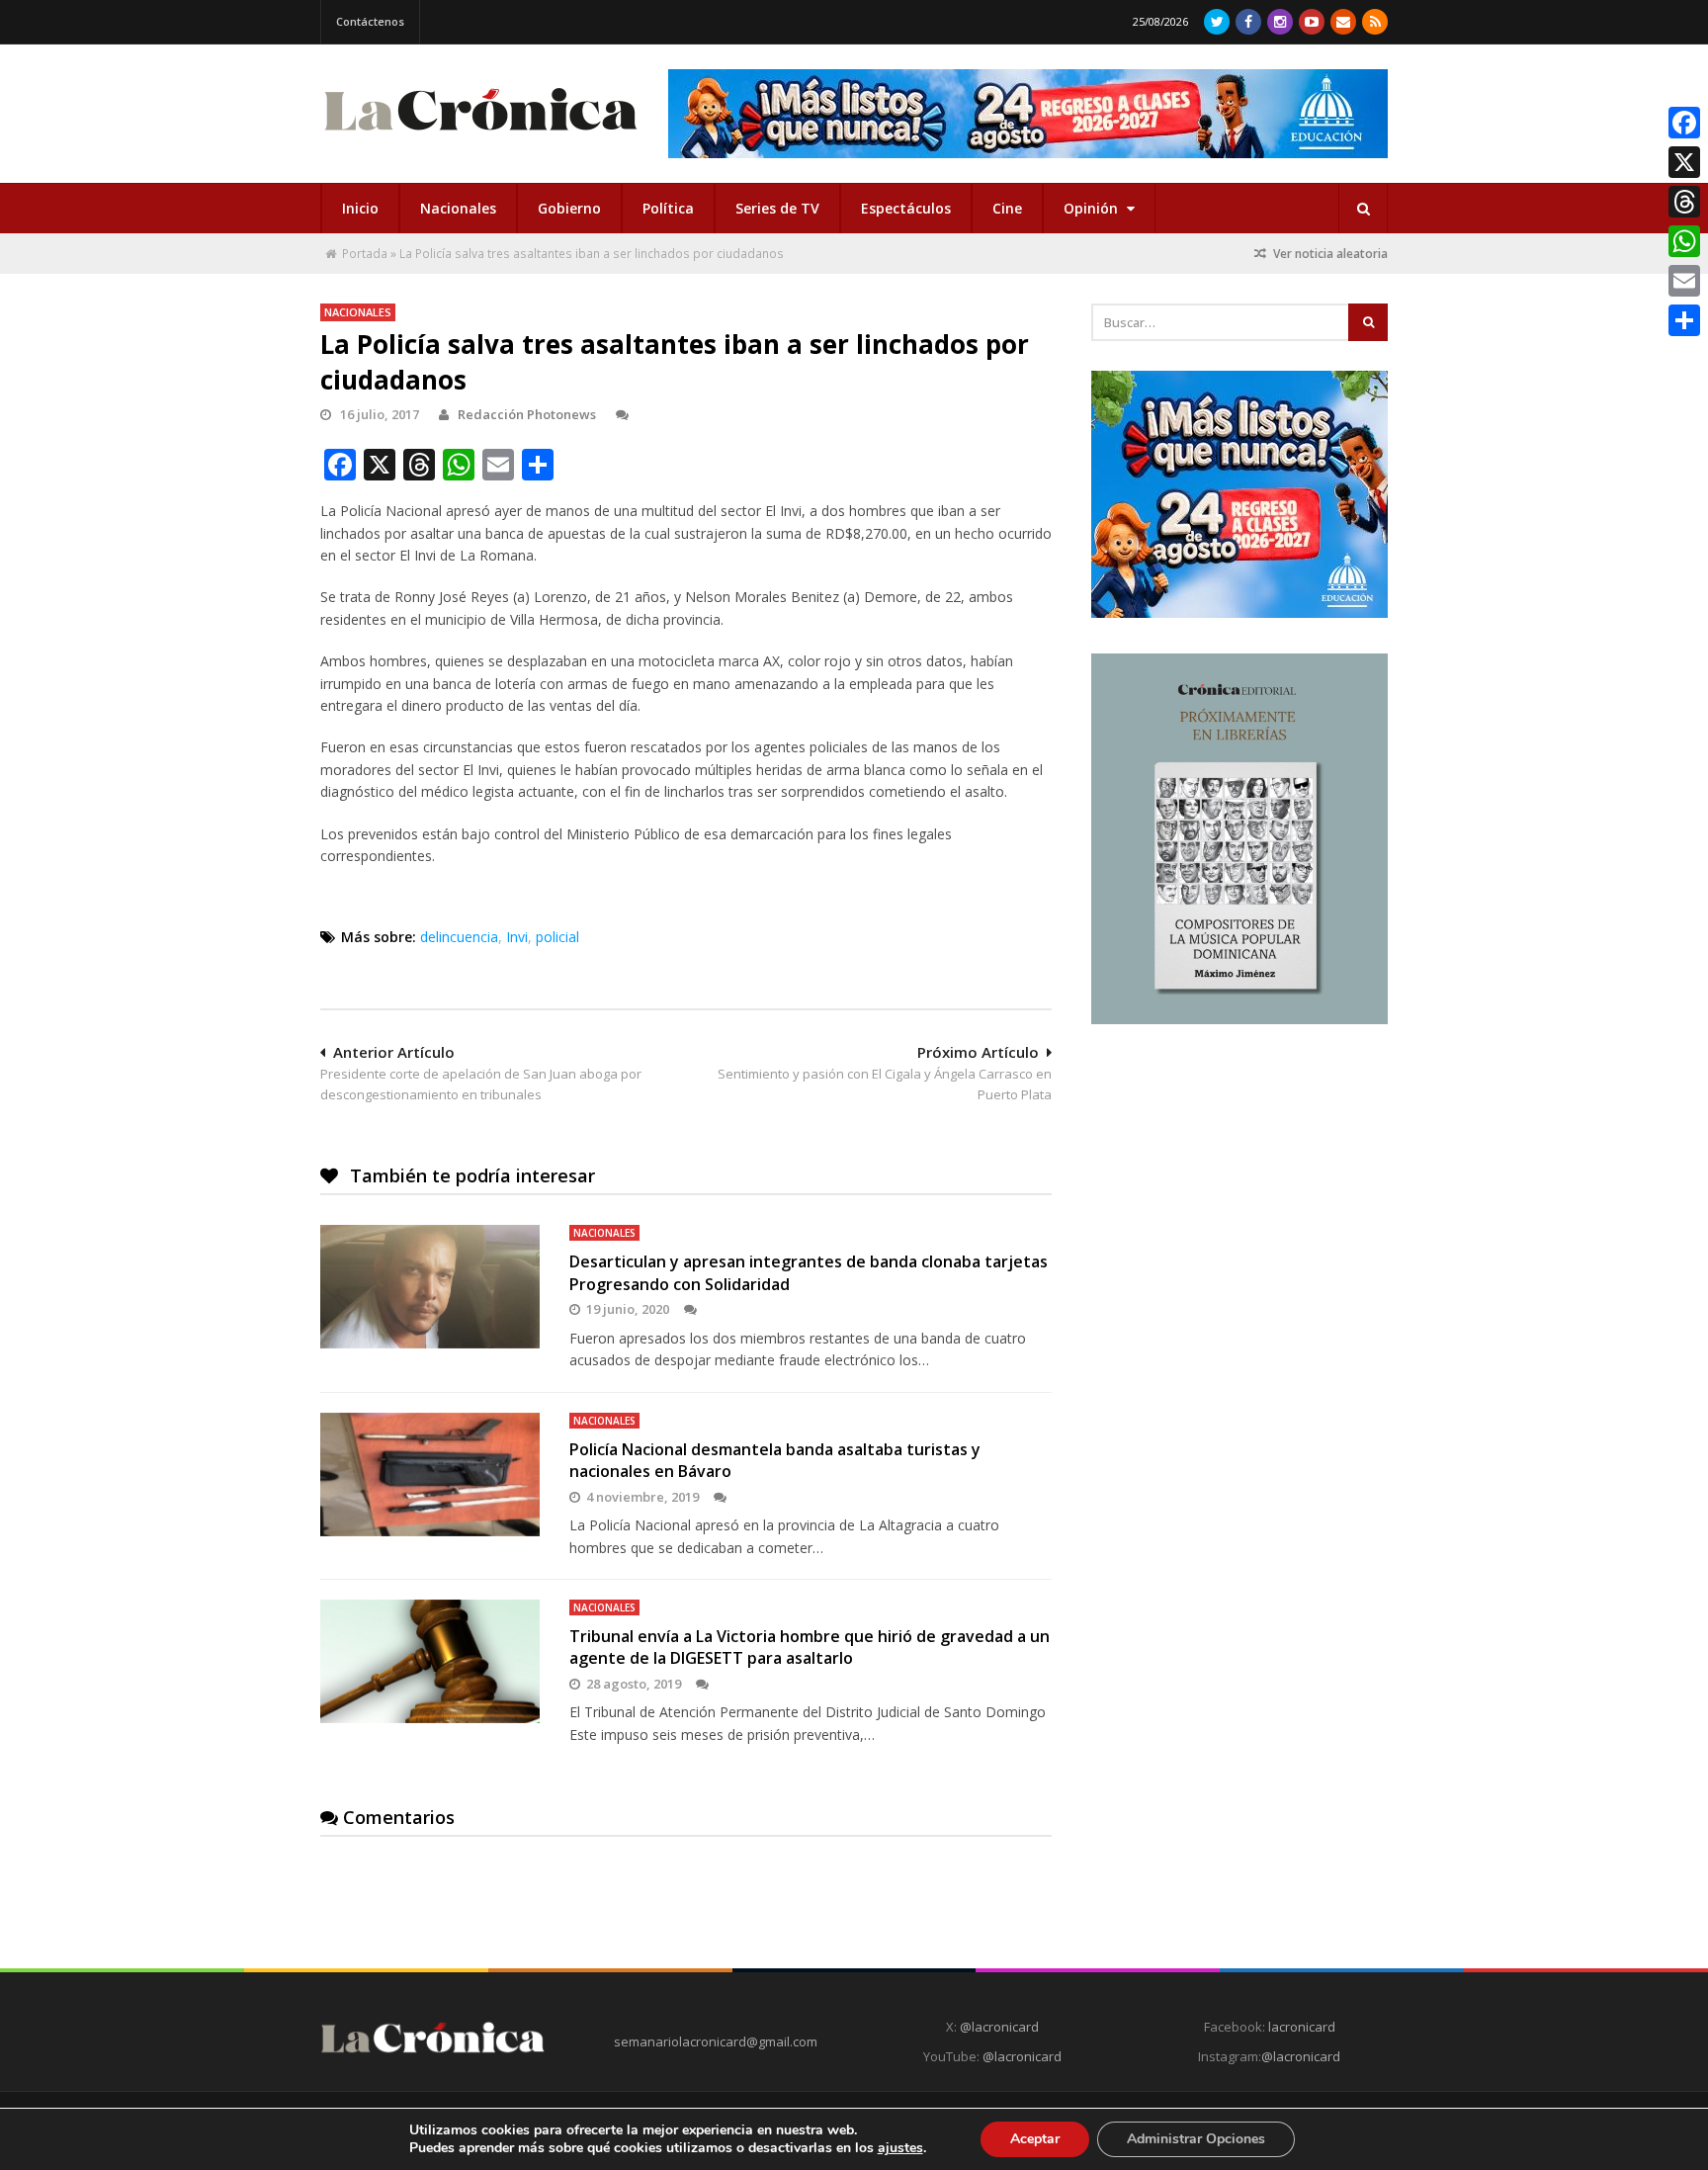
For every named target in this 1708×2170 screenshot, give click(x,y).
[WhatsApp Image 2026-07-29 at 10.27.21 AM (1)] (1028, 114)
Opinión (1093, 208)
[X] (1684, 162)
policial (557, 937)
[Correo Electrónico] (1343, 22)
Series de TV (777, 208)
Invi (517, 937)
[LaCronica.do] (480, 137)
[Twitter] (1217, 22)
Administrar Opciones (1196, 2139)
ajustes (900, 2148)
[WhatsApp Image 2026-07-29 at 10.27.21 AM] (1239, 613)
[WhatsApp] (1684, 241)
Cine (1007, 208)
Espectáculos (906, 208)
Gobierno (569, 208)
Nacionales (458, 208)
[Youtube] (1312, 22)
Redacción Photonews (527, 414)
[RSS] (1375, 22)
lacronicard (1302, 2027)
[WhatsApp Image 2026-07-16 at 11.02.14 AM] (1239, 1019)
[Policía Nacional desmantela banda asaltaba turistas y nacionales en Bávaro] (430, 1475)
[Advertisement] (1239, 1183)
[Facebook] (1248, 22)
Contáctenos (370, 21)
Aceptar (1035, 2139)
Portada (365, 254)
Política (668, 208)
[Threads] (1684, 202)
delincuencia (459, 937)
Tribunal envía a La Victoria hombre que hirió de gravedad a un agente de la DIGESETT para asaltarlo (810, 1647)
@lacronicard (998, 2027)
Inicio (360, 208)
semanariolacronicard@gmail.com (716, 2041)
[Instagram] (1280, 22)
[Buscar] (1363, 209)
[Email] (1684, 281)
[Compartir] (1684, 320)
